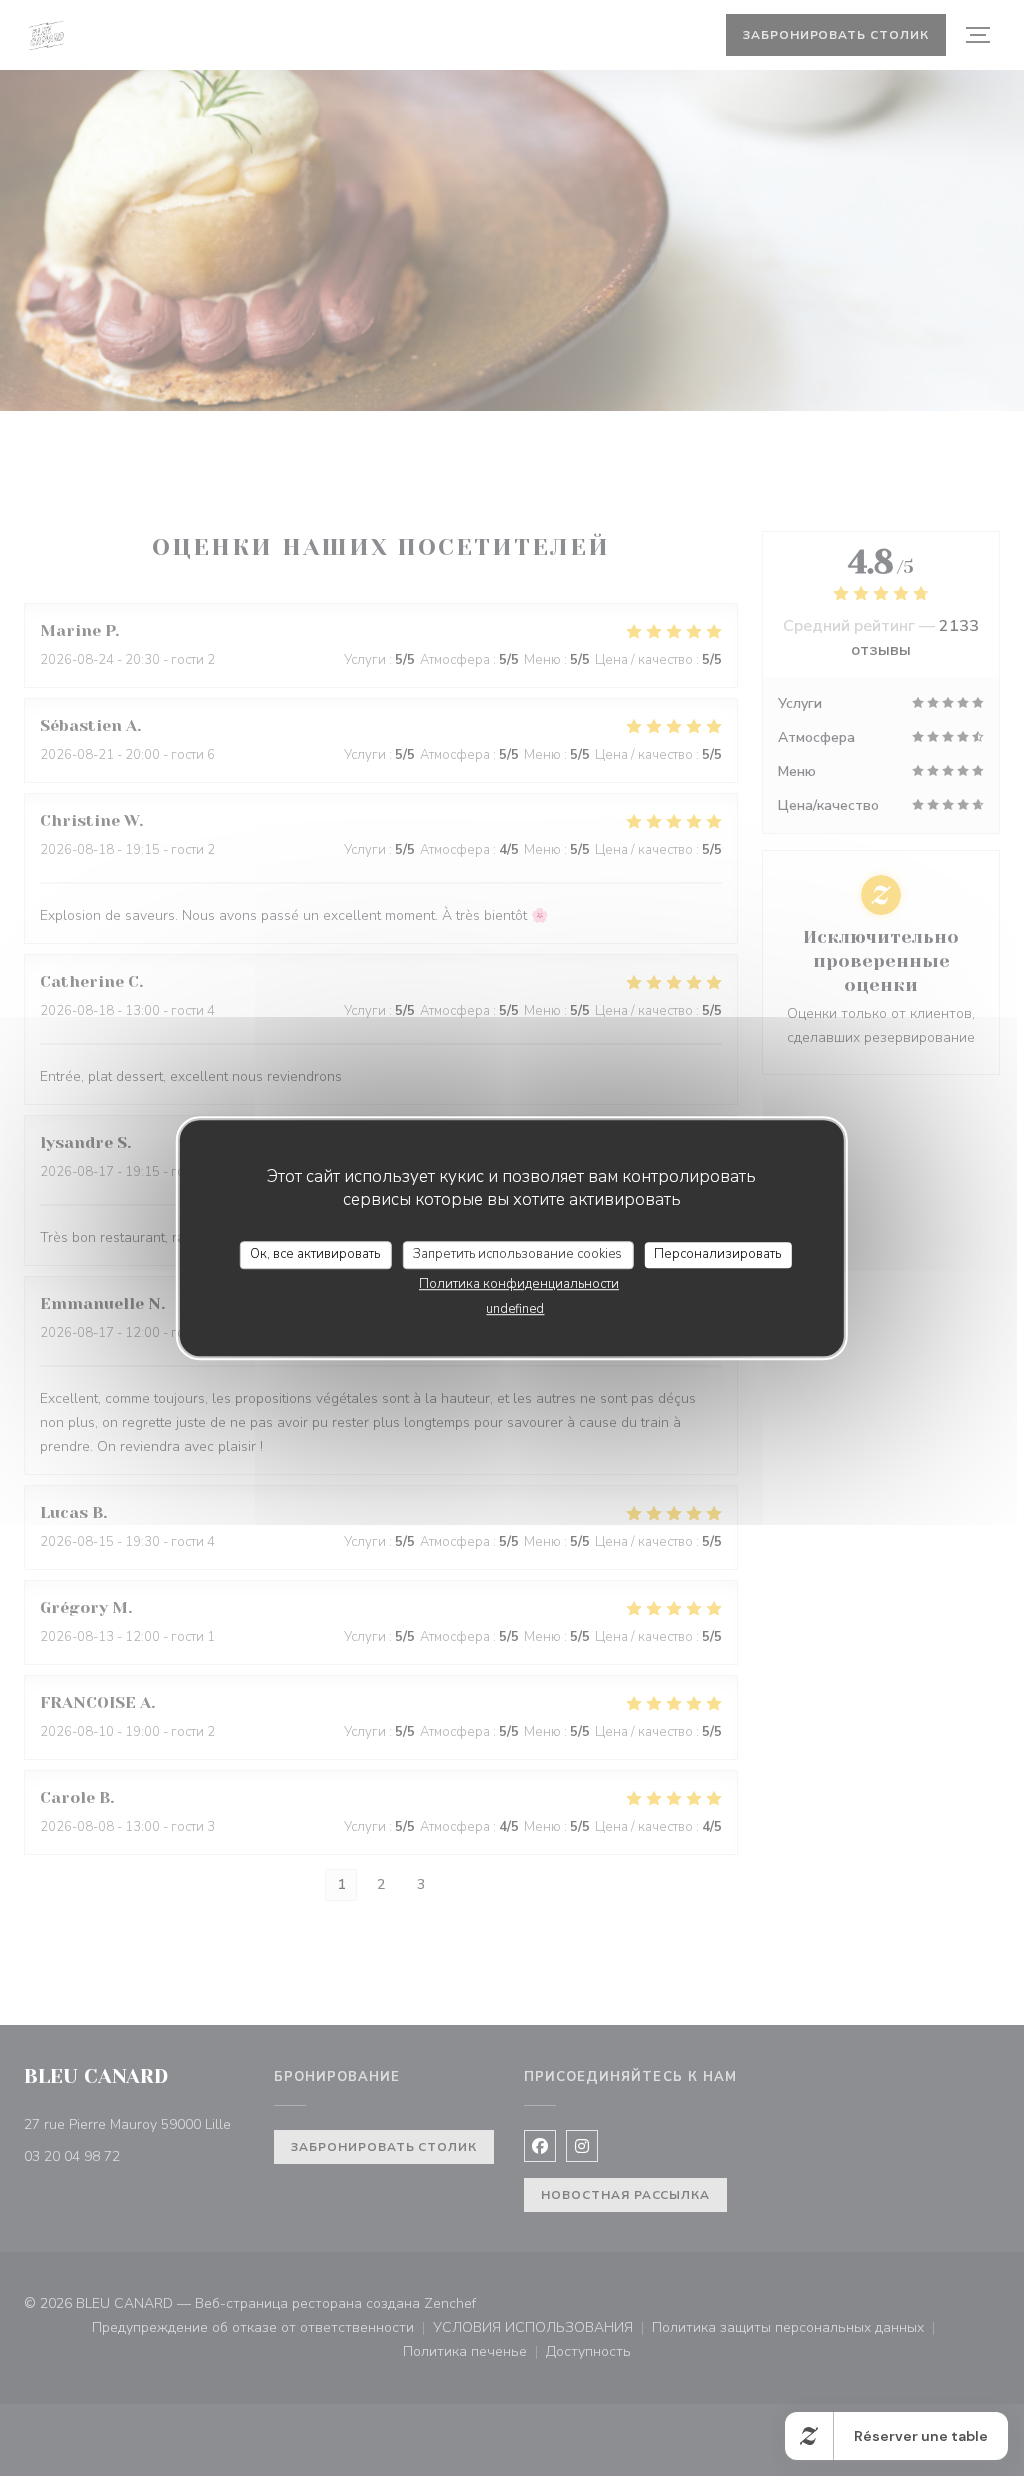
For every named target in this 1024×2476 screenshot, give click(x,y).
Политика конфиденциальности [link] (519, 1284)
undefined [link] (515, 1309)
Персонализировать (717, 1254)
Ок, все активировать (315, 1254)
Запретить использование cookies (517, 1254)
